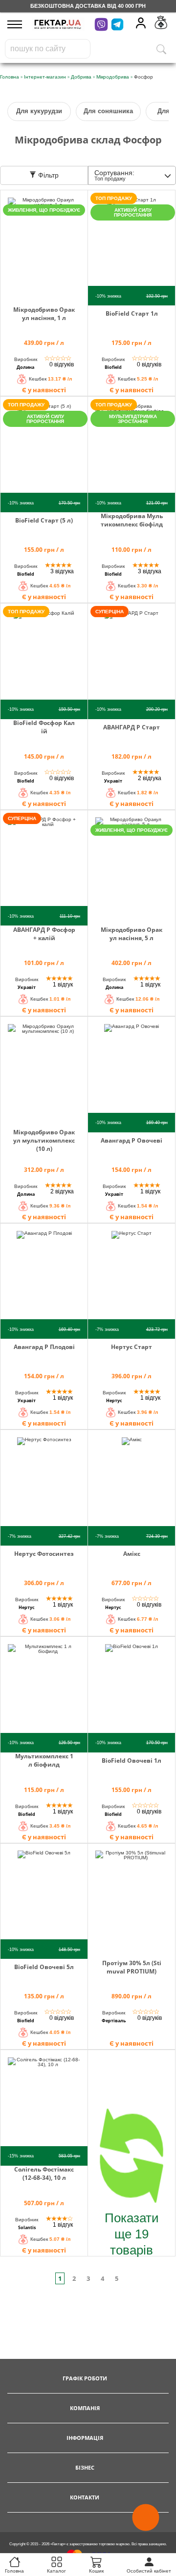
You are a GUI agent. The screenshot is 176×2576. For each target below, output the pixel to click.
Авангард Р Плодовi (44, 1347)
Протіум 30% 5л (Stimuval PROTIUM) (132, 1967)
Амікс (132, 1554)
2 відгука (150, 778)
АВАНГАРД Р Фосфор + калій (44, 934)
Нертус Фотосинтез (44, 1554)
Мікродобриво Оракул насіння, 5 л (132, 934)
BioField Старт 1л (132, 313)
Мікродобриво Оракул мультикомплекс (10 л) (44, 1140)
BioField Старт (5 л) (44, 520)
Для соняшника (108, 111)
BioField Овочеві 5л (44, 1967)
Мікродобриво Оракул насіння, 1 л (44, 314)
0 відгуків (62, 364)
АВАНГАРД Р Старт (132, 727)
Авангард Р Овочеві (132, 1140)
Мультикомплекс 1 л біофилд (44, 1760)
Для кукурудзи (39, 111)
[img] (44, 245)
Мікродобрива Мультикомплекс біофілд (132, 520)
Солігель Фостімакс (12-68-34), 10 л (44, 2173)
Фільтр (47, 175)
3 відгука (62, 571)
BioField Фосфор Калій (44, 727)
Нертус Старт (132, 1347)
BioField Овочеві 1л (132, 1761)
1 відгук (63, 985)
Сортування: (114, 175)
